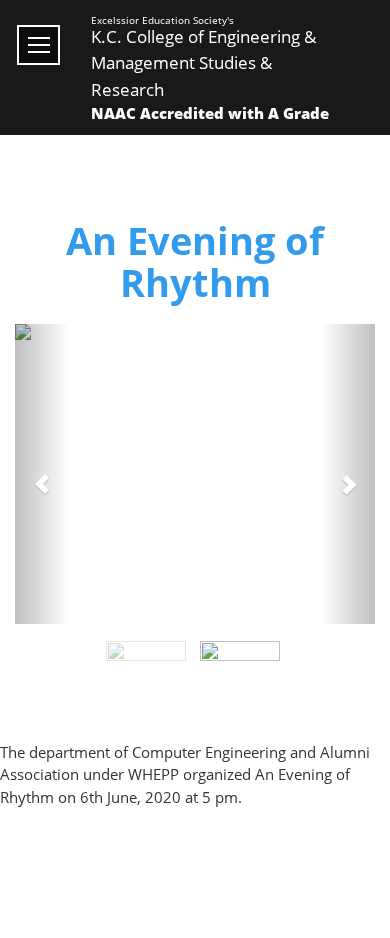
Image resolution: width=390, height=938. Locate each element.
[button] (42, 474)
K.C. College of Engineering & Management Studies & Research (203, 63)
